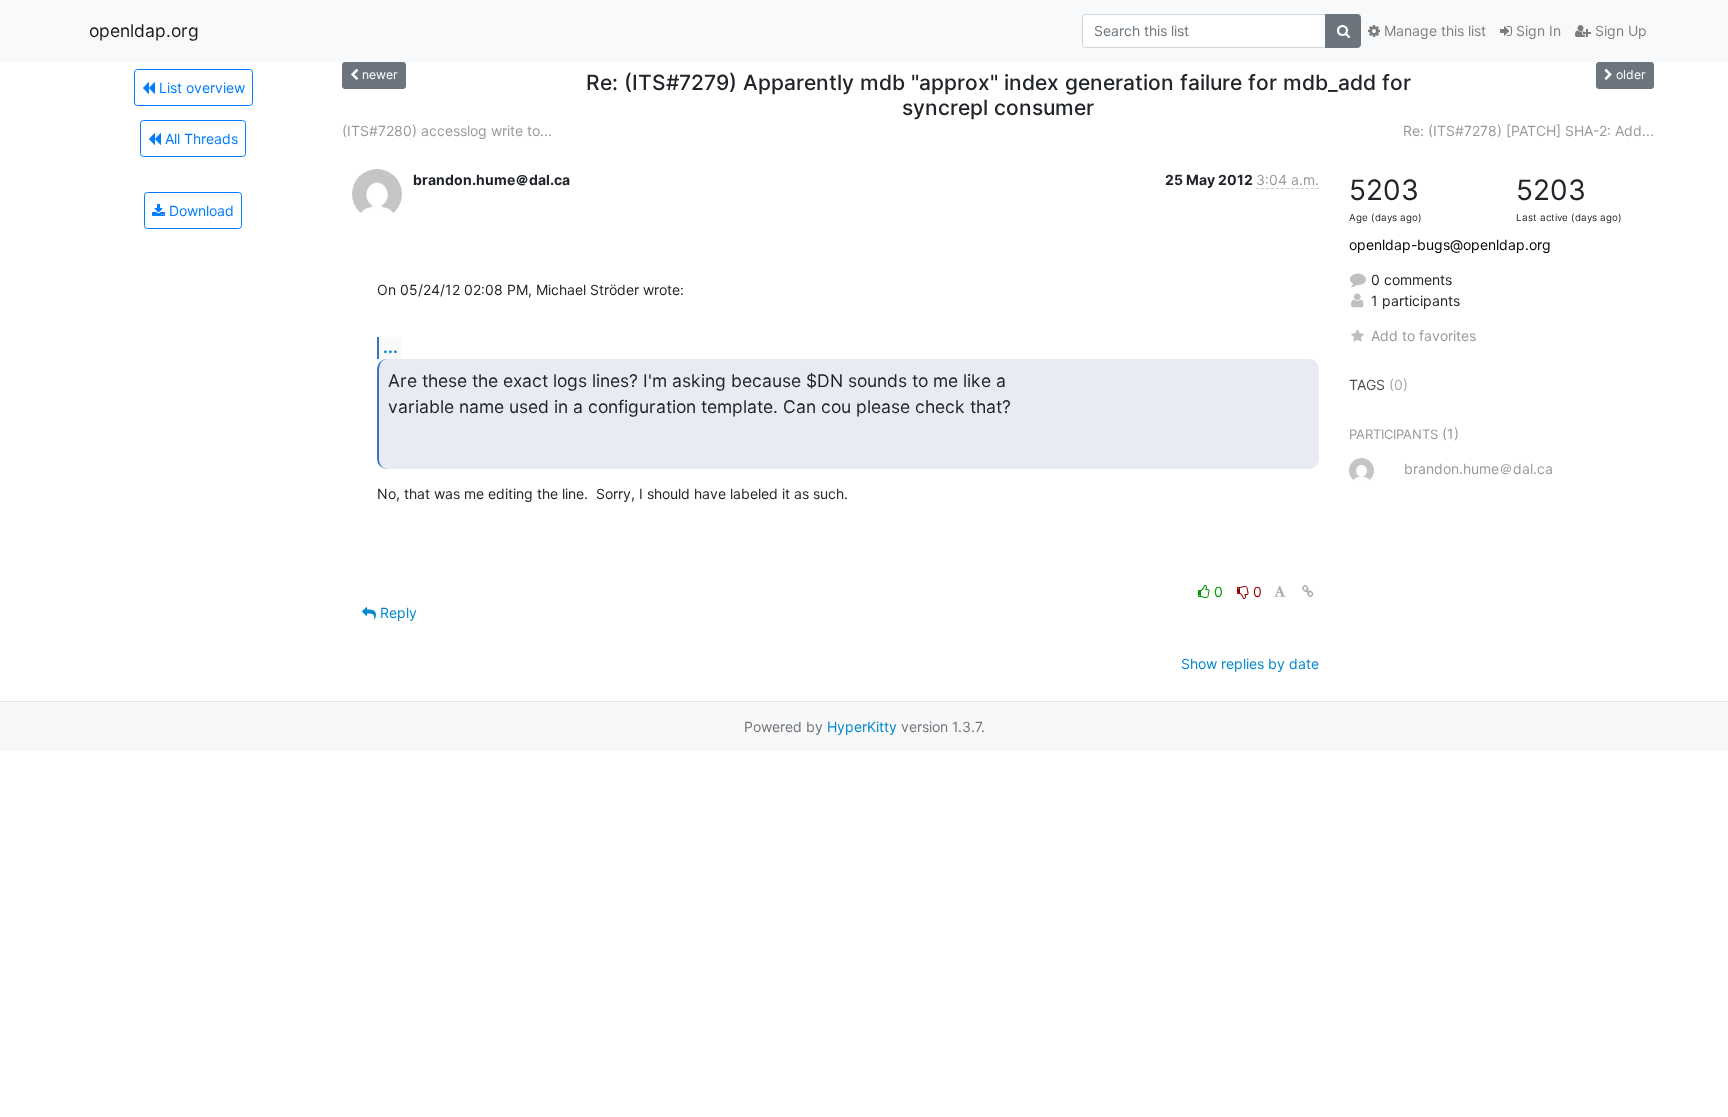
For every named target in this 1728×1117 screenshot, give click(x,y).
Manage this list (1433, 30)
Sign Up (1619, 30)
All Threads (199, 138)
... (390, 347)
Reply (396, 612)
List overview (200, 87)
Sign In (1536, 30)
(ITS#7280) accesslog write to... (447, 130)
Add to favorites (1423, 335)
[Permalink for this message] (1308, 591)
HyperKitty (862, 726)
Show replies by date (1250, 663)
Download (199, 210)
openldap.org (144, 30)
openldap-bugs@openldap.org (1450, 244)
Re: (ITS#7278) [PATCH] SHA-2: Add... (1528, 130)
